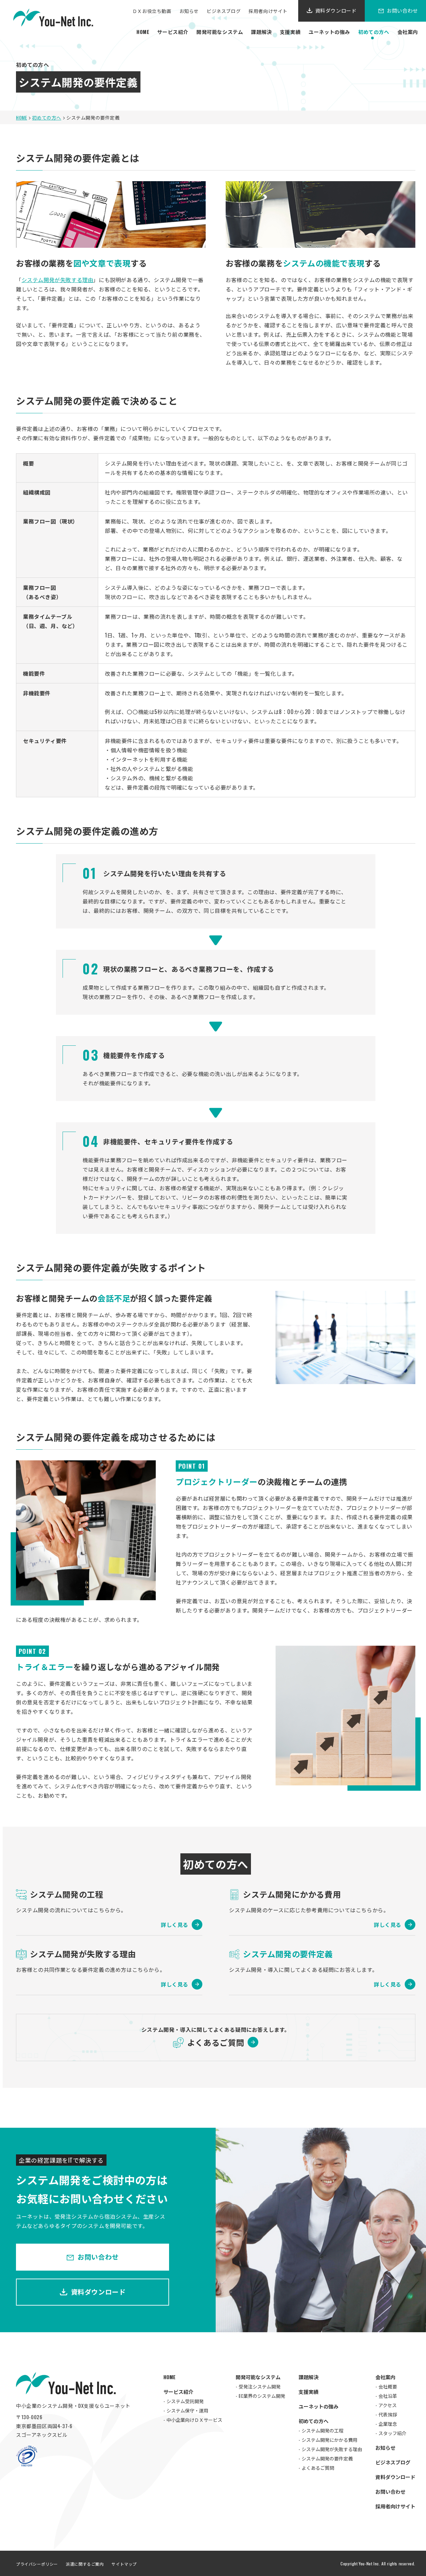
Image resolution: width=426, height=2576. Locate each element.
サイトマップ (124, 2564)
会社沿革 (388, 2396)
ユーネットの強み (329, 32)
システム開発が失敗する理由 (58, 280)
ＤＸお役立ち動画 (152, 11)
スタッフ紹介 (392, 2433)
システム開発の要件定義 (327, 2458)
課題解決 (261, 32)
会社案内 (408, 32)
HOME (143, 32)
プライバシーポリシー (37, 2564)
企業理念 (388, 2424)
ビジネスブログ (224, 11)
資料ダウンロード (336, 10)
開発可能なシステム (220, 32)
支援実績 (290, 32)
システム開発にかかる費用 (329, 2440)
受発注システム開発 (260, 2386)
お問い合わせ (98, 2257)
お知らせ (189, 11)
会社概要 (388, 2386)
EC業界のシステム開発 (262, 2396)
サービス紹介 (173, 32)
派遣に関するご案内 (85, 2564)
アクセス (388, 2405)
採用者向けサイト (268, 11)
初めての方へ (374, 32)
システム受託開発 (185, 2401)
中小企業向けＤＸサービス (194, 2420)
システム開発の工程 (322, 2430)
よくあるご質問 (216, 2042)
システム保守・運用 (187, 2410)
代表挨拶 (388, 2414)
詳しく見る (175, 1925)
